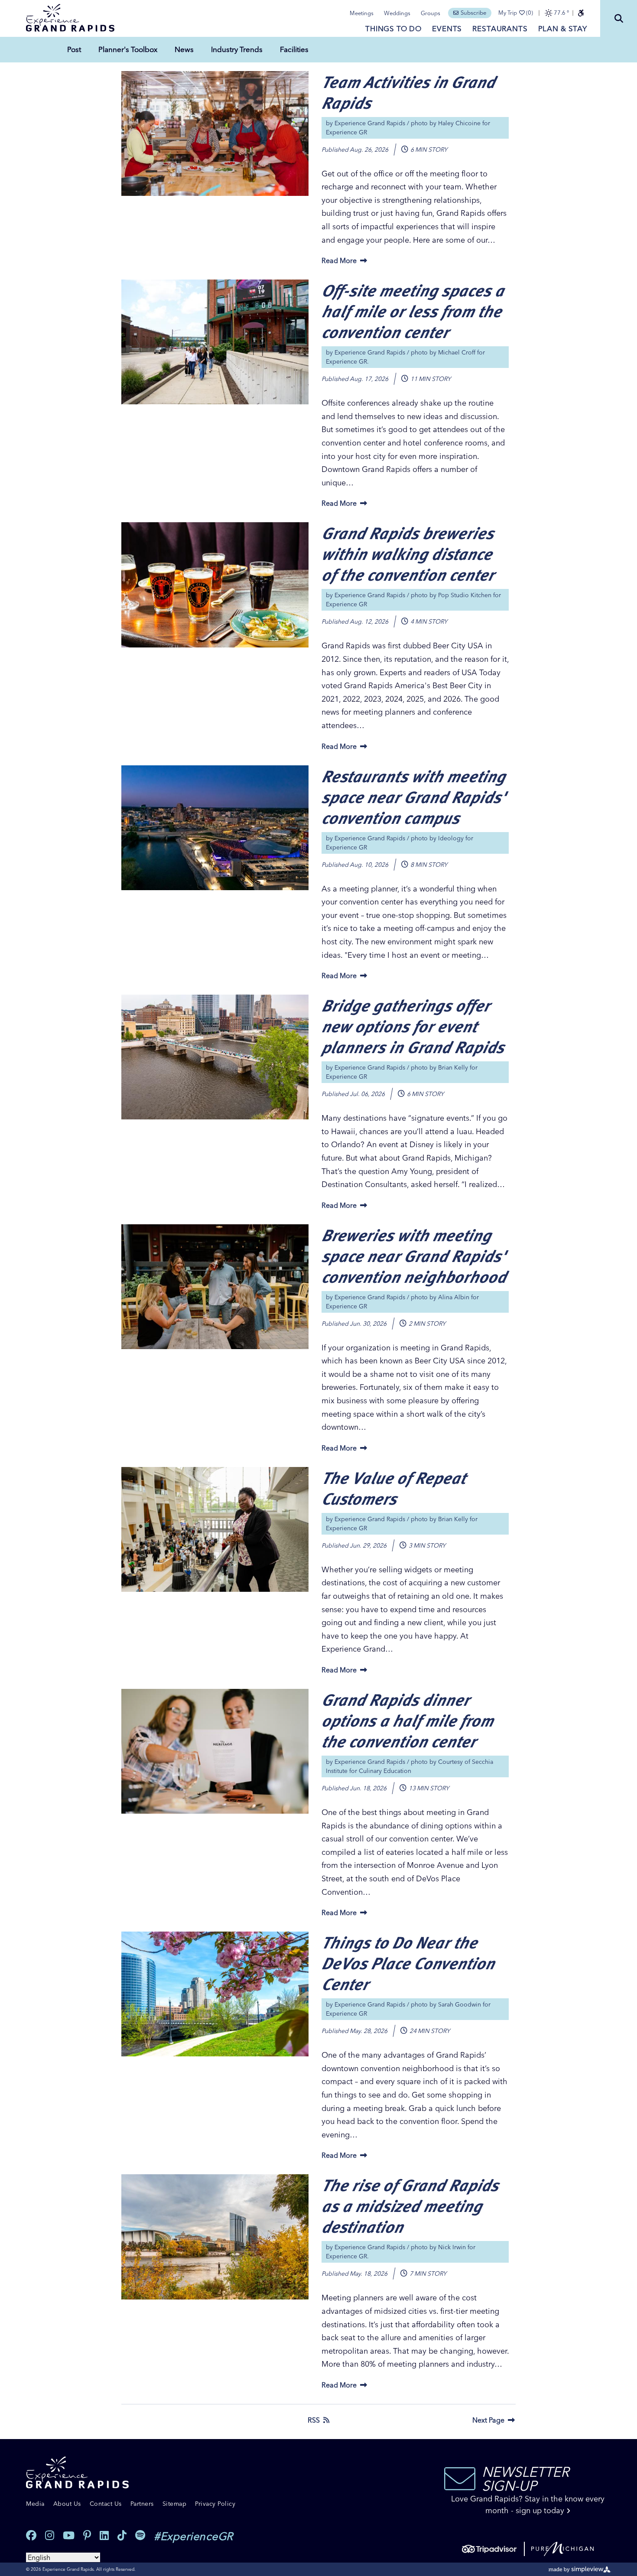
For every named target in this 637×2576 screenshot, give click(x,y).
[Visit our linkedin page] (104, 2535)
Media (35, 2504)
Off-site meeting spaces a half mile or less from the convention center (413, 311)
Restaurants (500, 28)
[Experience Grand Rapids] (70, 18)
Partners (142, 2504)
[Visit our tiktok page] (122, 2535)
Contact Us (106, 2504)
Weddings (397, 13)
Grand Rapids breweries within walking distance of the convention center (408, 553)
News (184, 49)
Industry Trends (237, 49)
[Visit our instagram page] (50, 2535)
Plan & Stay (563, 28)
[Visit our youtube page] (69, 2535)
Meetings (362, 13)
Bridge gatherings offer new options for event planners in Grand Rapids (413, 1026)
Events (447, 28)
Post (74, 49)
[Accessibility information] (581, 13)
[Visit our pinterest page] (87, 2535)
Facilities (294, 49)
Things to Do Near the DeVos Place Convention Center (408, 1963)
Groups (431, 13)
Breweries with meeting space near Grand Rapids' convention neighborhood (414, 1255)
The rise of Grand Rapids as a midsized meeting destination (410, 2205)
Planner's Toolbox (128, 49)
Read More (339, 260)
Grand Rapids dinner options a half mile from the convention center (407, 1720)
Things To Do (393, 28)
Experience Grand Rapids (370, 123)
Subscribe (473, 13)
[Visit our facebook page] (31, 2535)
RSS (314, 2420)
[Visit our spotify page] (140, 2535)
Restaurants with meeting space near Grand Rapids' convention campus (413, 796)
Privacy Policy (215, 2504)
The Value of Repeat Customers (393, 1488)
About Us (67, 2504)
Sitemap (175, 2504)
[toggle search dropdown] (619, 18)
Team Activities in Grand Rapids (408, 92)
